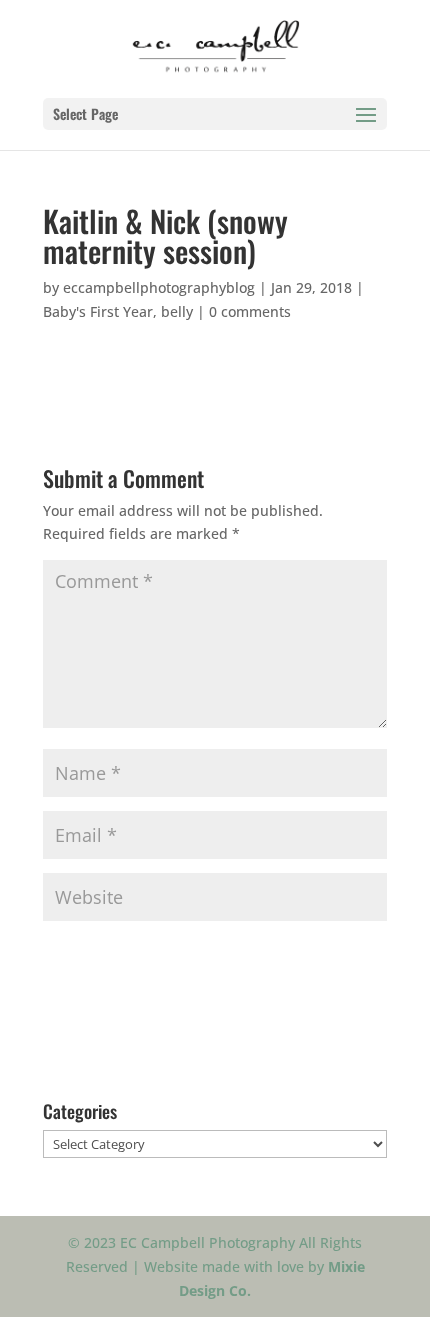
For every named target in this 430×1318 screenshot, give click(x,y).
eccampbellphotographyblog (159, 287)
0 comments (250, 311)
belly (177, 311)
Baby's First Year (98, 311)
